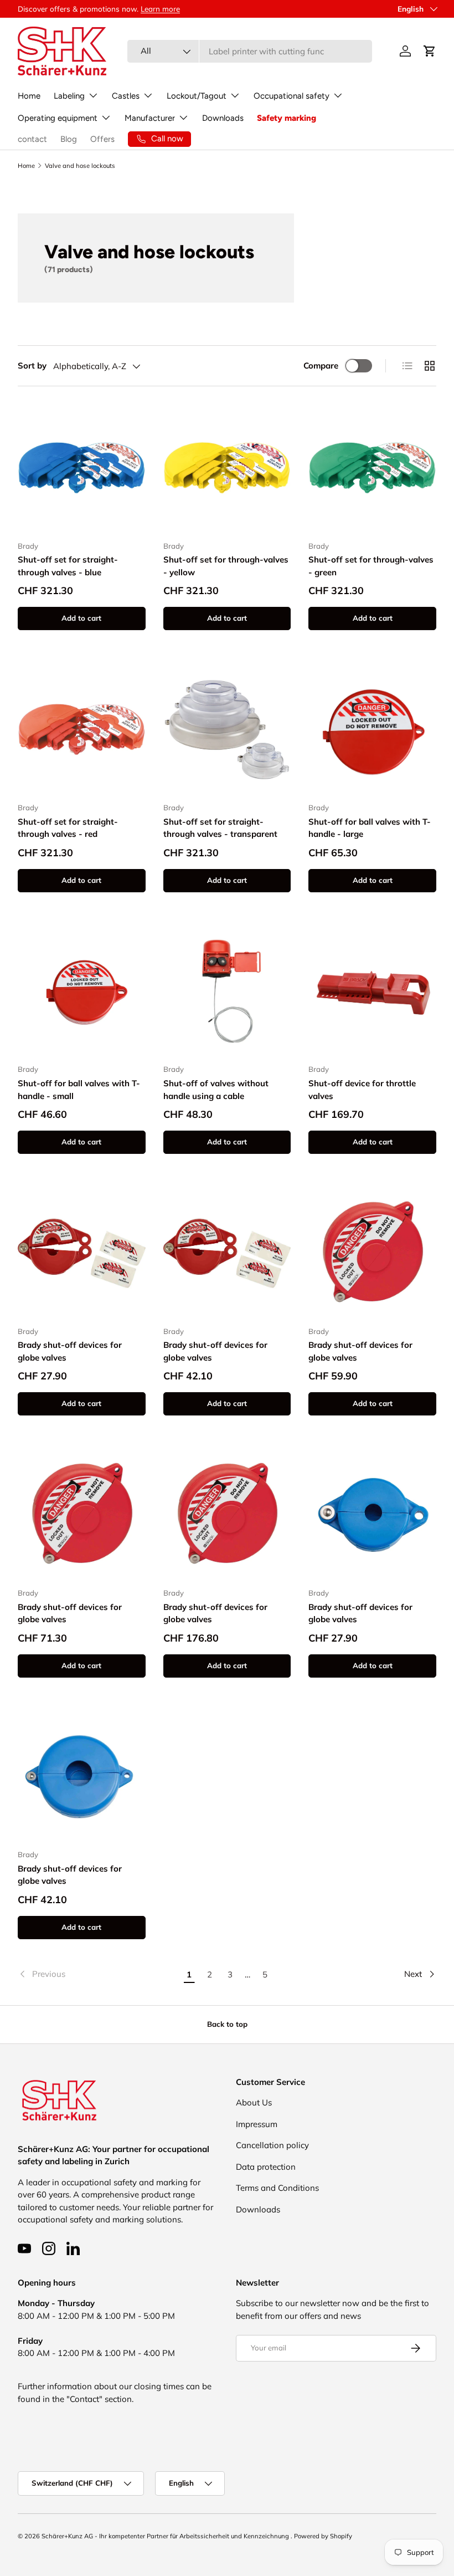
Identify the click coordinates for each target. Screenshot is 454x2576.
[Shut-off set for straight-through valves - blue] (82, 468)
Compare (321, 366)
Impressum (257, 2124)
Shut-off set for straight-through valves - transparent (220, 828)
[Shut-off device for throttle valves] (372, 992)
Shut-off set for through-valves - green (371, 566)
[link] (98, 1974)
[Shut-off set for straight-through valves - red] (82, 730)
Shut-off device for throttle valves (362, 1090)
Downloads (223, 118)
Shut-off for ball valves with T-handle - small (79, 1090)
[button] (430, 51)
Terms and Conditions (277, 2188)
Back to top (227, 2024)
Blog (69, 139)
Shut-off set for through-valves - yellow (226, 566)
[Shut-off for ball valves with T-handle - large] (372, 730)
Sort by (32, 366)
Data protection (266, 2167)
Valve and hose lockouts (80, 166)
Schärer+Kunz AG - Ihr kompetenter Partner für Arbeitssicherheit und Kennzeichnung (166, 2536)
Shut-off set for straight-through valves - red (68, 828)
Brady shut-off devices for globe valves (70, 1351)
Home (29, 96)
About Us (254, 2102)
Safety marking (287, 118)
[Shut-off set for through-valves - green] (372, 468)
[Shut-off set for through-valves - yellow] (227, 468)
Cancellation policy (272, 2145)
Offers (102, 139)
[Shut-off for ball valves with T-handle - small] (82, 992)
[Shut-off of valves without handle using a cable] (227, 992)
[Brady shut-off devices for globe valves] (82, 1253)
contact (32, 139)
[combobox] (250, 51)
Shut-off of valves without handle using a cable (216, 1090)
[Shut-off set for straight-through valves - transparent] (227, 730)
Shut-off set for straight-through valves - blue (68, 566)
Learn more (160, 9)
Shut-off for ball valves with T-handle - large (370, 828)
